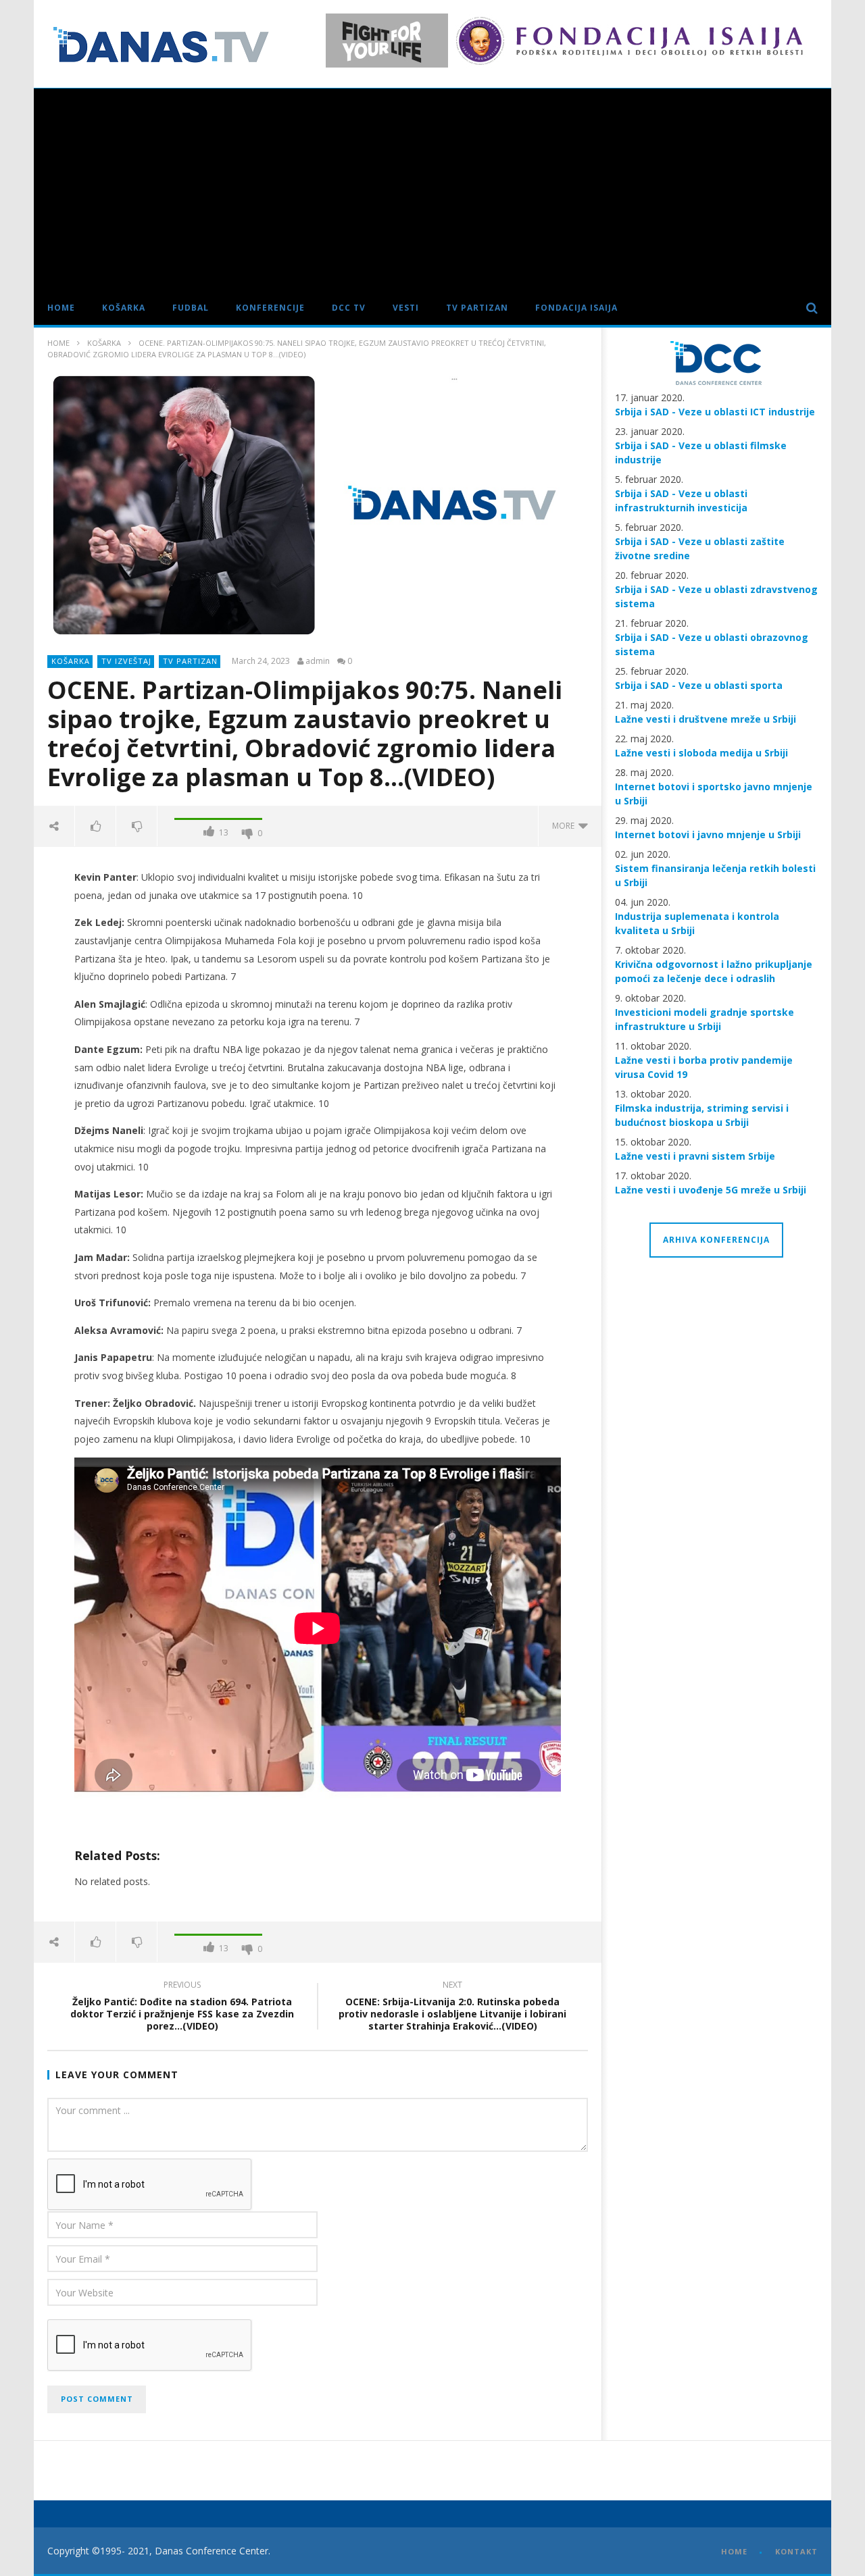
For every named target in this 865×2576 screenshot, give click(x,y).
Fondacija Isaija (576, 308)
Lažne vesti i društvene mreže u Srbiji (706, 719)
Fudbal (191, 308)
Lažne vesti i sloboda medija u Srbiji (701, 753)
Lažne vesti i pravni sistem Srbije (695, 1156)
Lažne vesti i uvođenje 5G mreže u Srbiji (711, 1190)
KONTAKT (796, 2551)
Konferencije (270, 308)
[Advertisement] (432, 190)
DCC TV (349, 308)
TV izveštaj (126, 661)
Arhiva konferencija (716, 1240)
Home (61, 308)
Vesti (406, 308)
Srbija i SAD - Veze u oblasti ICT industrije (715, 412)
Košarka (124, 308)
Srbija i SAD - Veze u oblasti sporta (699, 685)
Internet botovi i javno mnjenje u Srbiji (708, 834)
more (565, 826)
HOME (734, 2551)
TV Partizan (477, 308)
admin (318, 661)
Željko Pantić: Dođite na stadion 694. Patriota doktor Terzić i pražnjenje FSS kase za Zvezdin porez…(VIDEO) (182, 2008)
